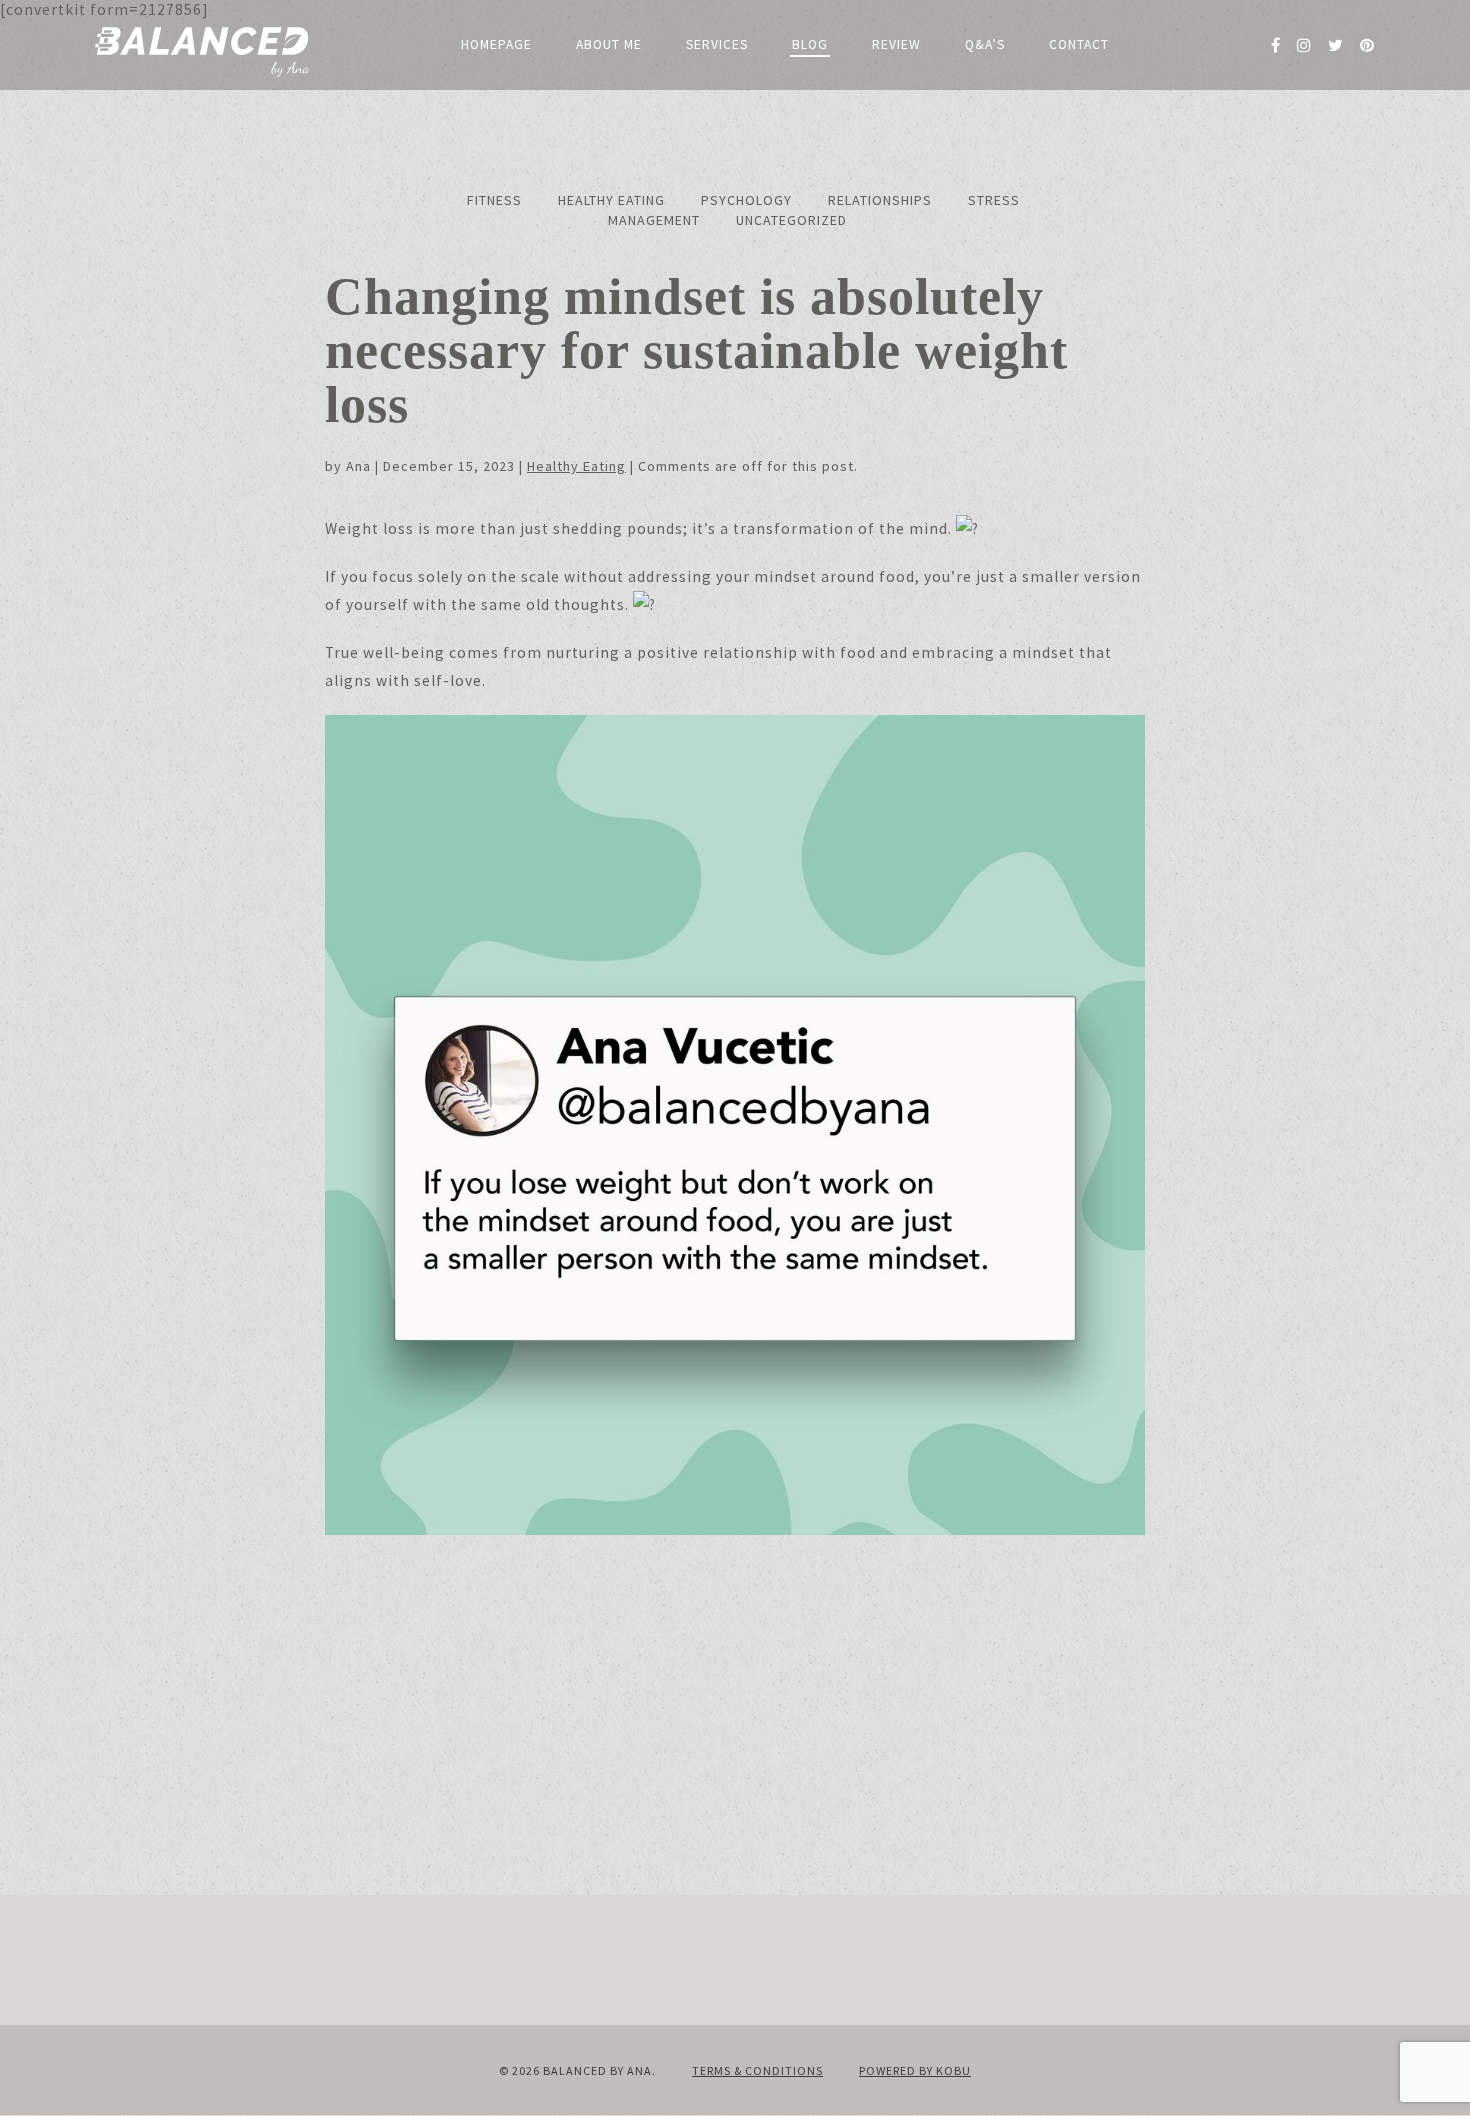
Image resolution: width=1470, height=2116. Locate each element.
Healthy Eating (611, 200)
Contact (1079, 44)
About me (609, 44)
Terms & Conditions (757, 2070)
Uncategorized (791, 220)
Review (896, 44)
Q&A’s (985, 44)
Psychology (746, 200)
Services (717, 44)
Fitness (494, 200)
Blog (810, 44)
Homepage (496, 44)
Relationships (880, 200)
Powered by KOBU (915, 2070)
